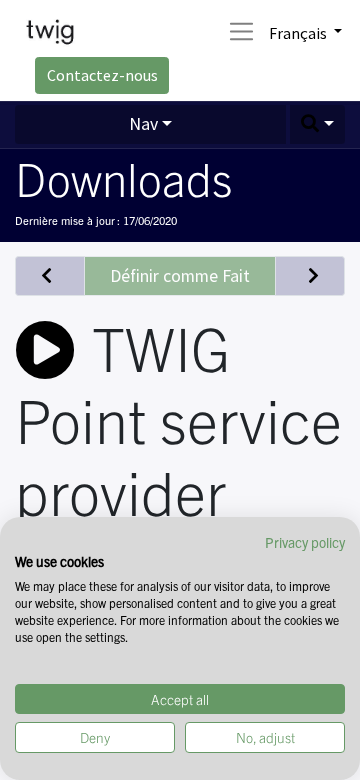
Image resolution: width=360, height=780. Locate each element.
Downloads (123, 177)
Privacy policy (305, 542)
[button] (318, 124)
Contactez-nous (102, 75)
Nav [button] (143, 124)
